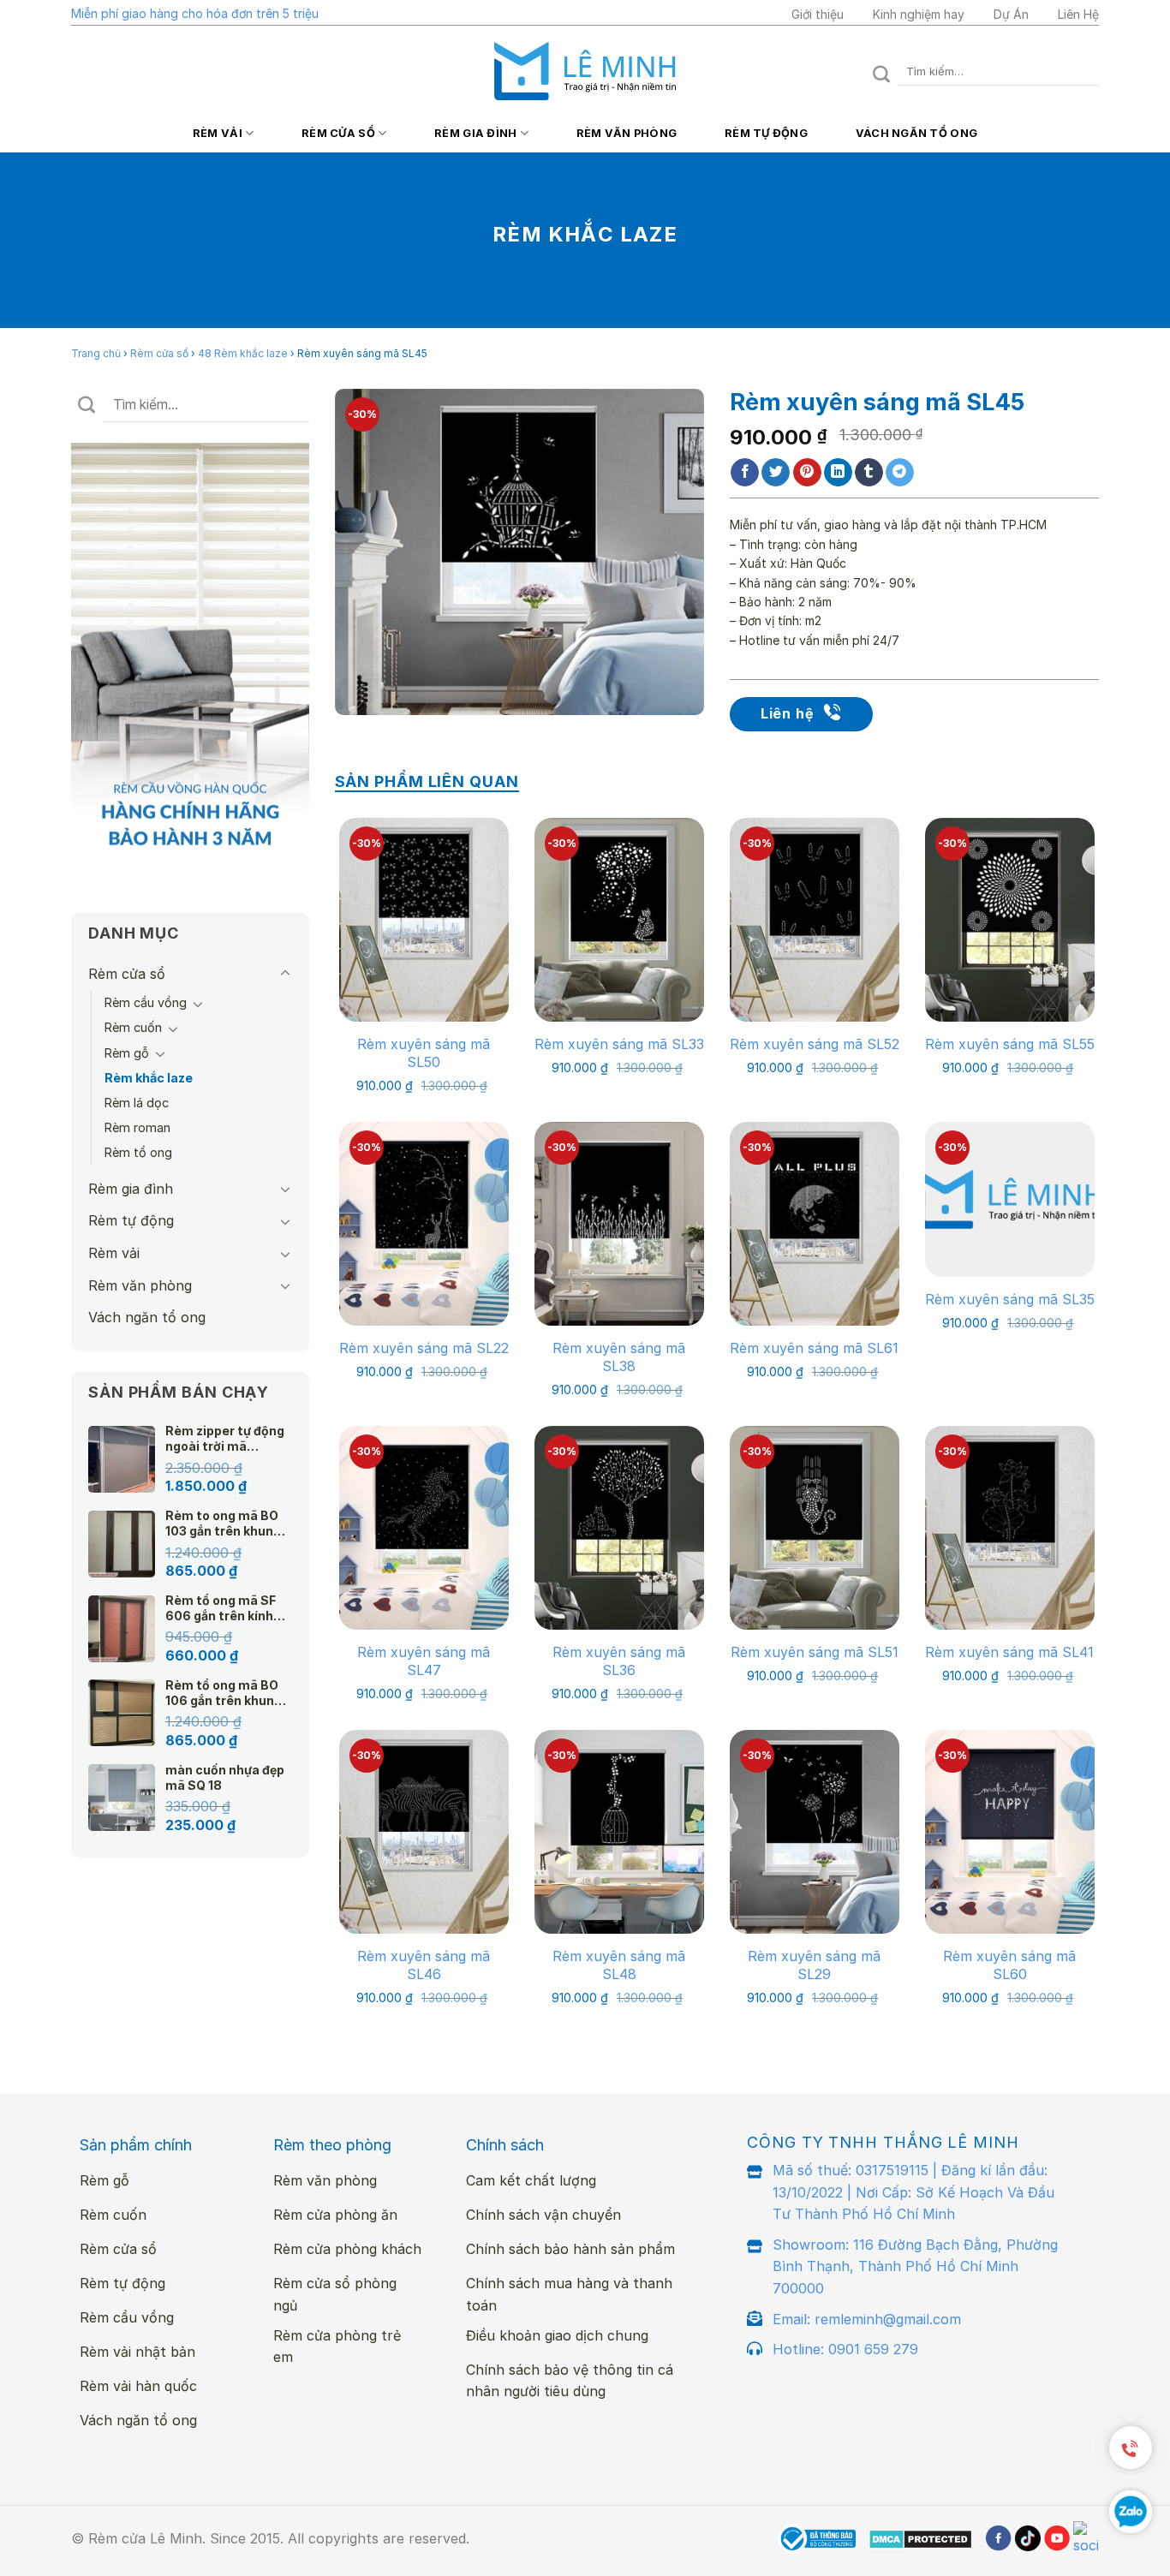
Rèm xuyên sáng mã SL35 (1010, 1299)
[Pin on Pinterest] (807, 473)
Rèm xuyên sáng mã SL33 (619, 1044)
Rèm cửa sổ (338, 133)
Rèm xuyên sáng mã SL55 (1010, 1044)
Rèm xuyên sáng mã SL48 (619, 1965)
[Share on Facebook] (745, 473)
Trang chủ (96, 353)
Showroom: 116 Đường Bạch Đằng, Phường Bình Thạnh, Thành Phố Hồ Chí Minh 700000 (915, 2266)
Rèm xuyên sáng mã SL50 (424, 1053)
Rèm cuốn (133, 1027)
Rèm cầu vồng (146, 1002)
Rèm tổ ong (138, 1152)
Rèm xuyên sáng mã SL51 (815, 1652)
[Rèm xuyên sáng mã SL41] (1010, 1527)
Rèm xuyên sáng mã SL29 (814, 1965)
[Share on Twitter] (776, 473)
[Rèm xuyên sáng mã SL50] (424, 919)
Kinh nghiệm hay (919, 14)
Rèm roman (137, 1127)
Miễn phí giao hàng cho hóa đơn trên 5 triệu (195, 13)
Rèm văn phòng (627, 133)
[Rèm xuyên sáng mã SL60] (1010, 1831)
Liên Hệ (1078, 14)
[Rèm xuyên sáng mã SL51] (815, 1527)
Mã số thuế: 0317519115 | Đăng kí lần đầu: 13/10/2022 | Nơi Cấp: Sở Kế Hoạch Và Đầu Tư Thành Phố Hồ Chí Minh (913, 2192)
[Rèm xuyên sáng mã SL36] (619, 1527)
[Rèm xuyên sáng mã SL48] (619, 1831)
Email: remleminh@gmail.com (867, 2319)
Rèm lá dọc (137, 1103)
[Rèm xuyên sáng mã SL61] (815, 1223)
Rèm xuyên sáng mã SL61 (814, 1348)
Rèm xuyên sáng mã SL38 (619, 1357)
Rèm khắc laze (149, 1078)
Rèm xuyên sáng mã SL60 (1009, 1965)
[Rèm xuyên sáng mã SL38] (619, 1223)
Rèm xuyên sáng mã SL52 (815, 1044)
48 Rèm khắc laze (243, 353)
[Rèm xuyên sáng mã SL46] (424, 1831)
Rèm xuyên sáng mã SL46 (424, 1965)
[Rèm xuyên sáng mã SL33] (619, 919)
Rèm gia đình (475, 133)
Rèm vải (218, 133)
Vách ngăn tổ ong (916, 133)
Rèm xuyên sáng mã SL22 (424, 1348)
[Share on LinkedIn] (838, 473)
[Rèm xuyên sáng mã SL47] (424, 1527)
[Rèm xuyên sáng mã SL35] (1010, 1199)
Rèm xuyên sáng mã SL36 (619, 1661)
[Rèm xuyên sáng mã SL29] (815, 1831)
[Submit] (882, 72)
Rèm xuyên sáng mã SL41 (1009, 1652)
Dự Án (1011, 14)
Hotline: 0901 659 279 (845, 2349)
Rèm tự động (766, 133)
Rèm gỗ (127, 1053)
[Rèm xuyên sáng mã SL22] (424, 1223)
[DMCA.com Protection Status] (920, 2539)
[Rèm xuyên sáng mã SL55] (1010, 919)
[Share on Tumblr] (869, 473)
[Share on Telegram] (900, 473)
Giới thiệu (818, 14)
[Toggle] (285, 974)
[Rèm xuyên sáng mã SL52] (815, 919)
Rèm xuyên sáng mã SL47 (424, 1661)
